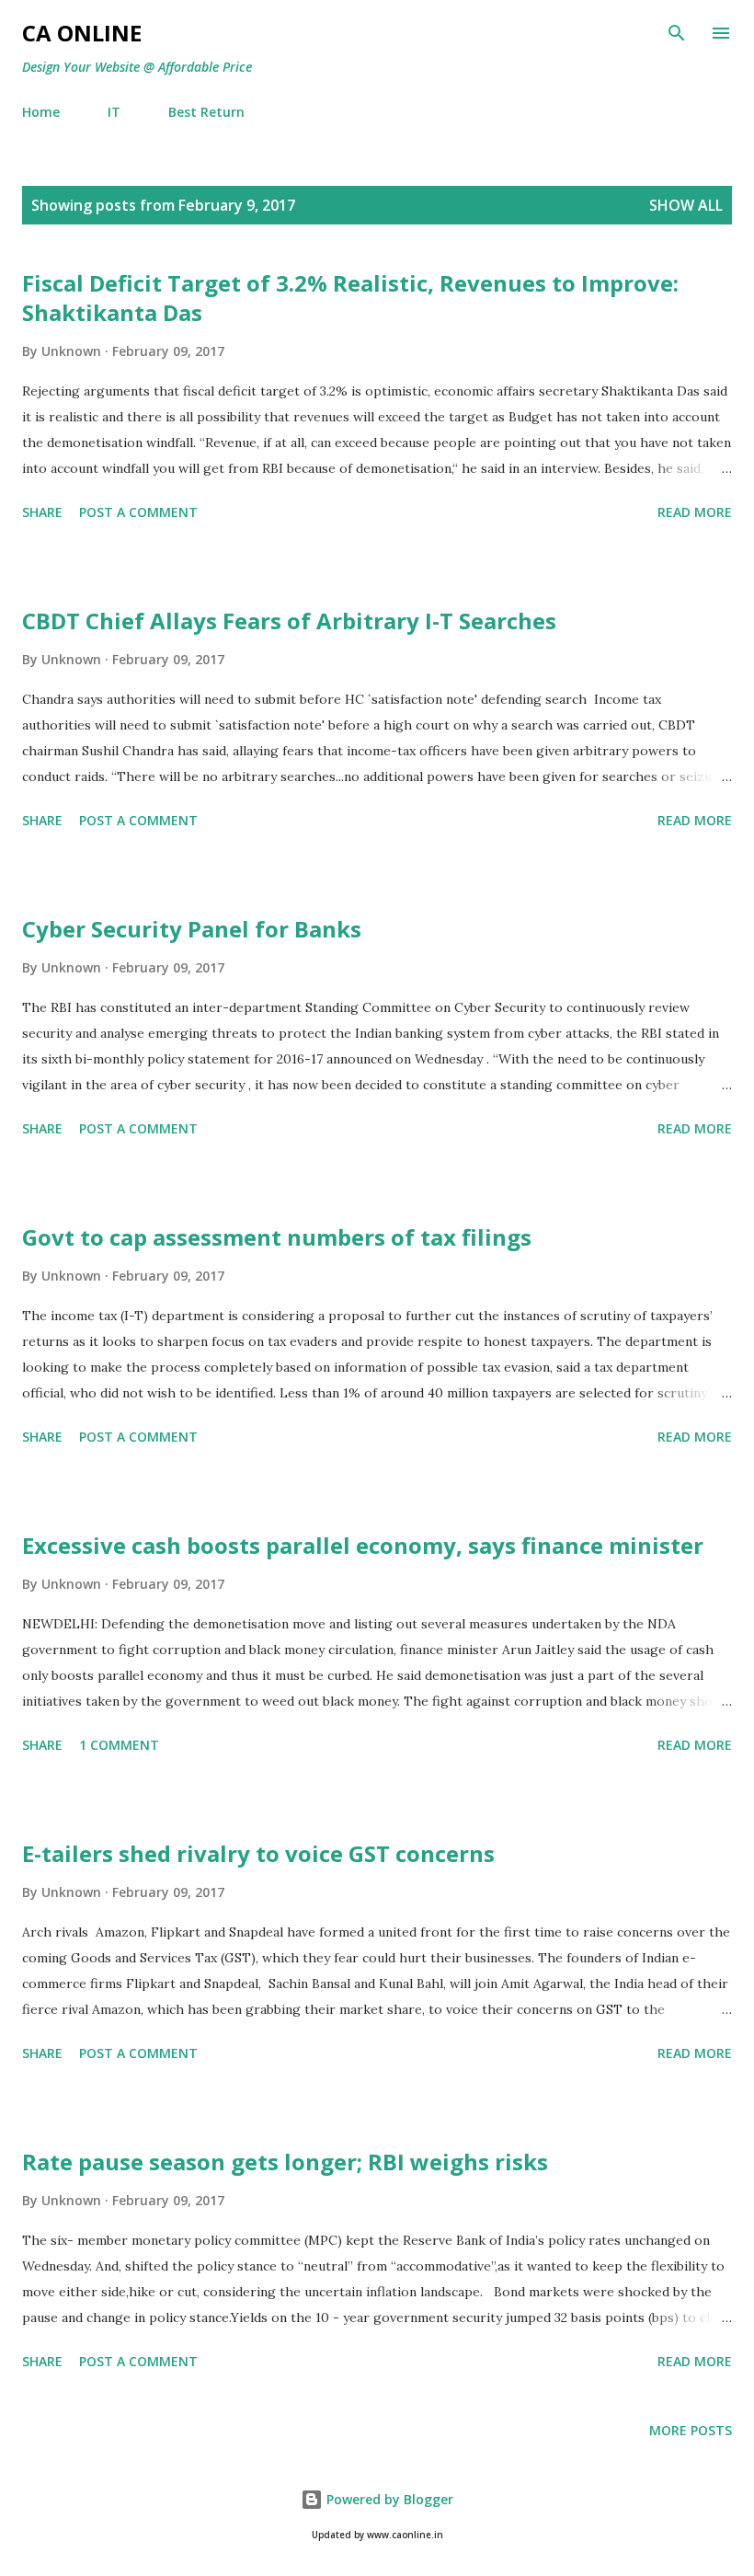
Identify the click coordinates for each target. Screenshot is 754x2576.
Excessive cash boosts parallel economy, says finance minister (363, 1545)
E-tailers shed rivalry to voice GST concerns (258, 1853)
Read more (695, 512)
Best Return (206, 112)
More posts (691, 2430)
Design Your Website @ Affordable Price (137, 67)
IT (114, 112)
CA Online (82, 33)
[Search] (677, 33)
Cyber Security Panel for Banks (192, 929)
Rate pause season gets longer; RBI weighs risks (285, 2162)
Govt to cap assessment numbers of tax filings (277, 1237)
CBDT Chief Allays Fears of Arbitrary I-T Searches (289, 621)
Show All (686, 205)
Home (41, 112)
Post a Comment (138, 512)
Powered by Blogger (388, 2499)
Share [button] (42, 512)
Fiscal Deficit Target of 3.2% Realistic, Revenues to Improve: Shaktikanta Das (350, 298)
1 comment (119, 1745)
